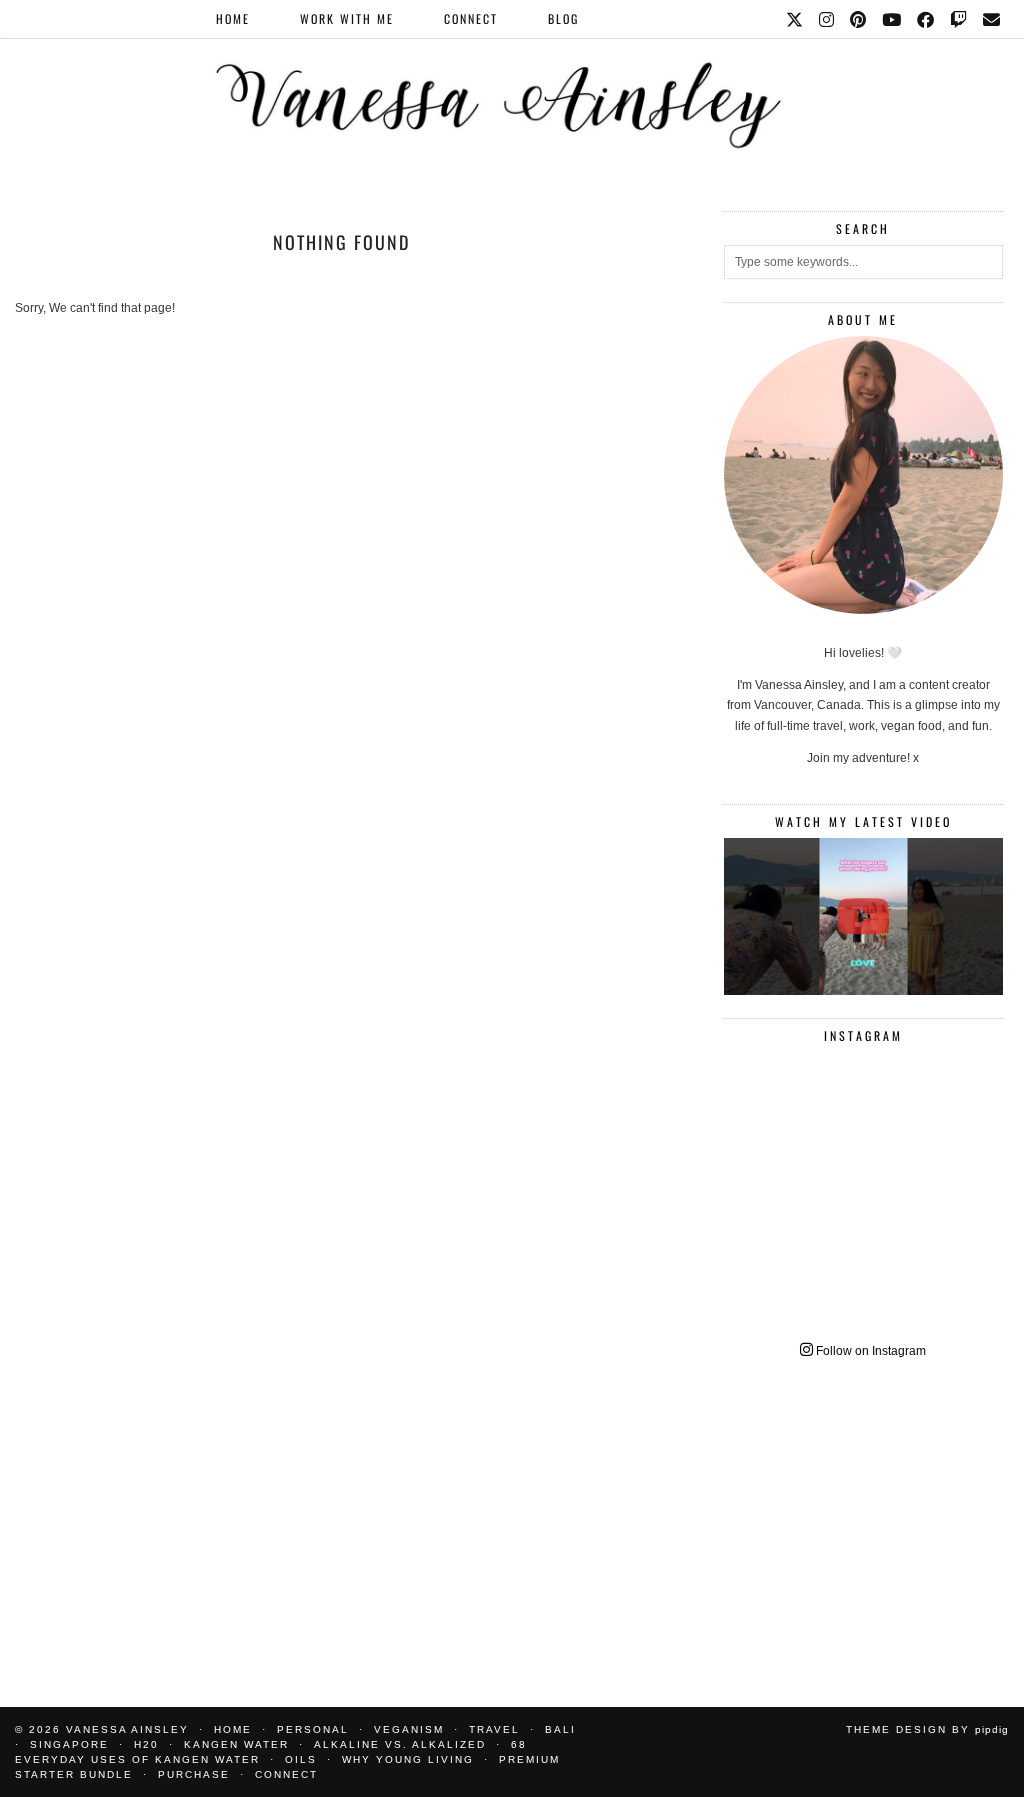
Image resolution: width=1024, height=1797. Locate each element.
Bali (560, 1729)
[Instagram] (827, 19)
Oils (301, 1759)
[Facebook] (926, 19)
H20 (146, 1744)
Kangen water (236, 1744)
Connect (471, 18)
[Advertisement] (863, 1519)
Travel (494, 1729)
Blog (563, 18)
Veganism (409, 1729)
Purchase (194, 1774)
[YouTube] (892, 19)
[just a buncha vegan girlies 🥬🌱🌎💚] (863, 916)
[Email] (992, 19)
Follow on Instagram (869, 1351)
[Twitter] (795, 19)
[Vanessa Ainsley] (512, 80)
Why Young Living (408, 1759)
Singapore (69, 1744)
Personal (313, 1729)
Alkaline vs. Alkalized (400, 1744)
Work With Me (347, 18)
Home (233, 18)
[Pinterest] (859, 19)
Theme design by (927, 1729)
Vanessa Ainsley (127, 1729)
